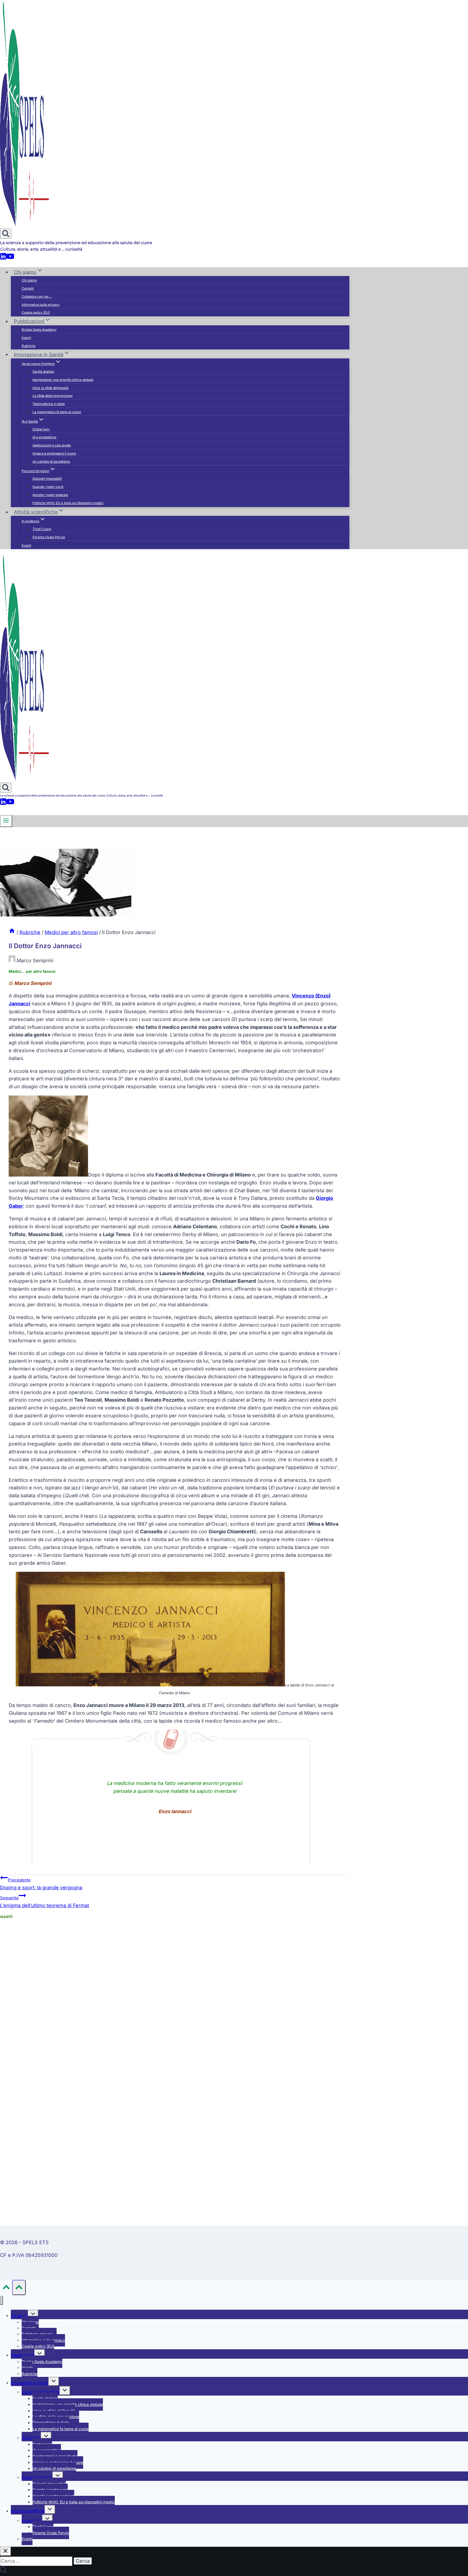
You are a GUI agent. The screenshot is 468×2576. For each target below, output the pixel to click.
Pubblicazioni (23, 2355)
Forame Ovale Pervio (49, 537)
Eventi (26, 545)
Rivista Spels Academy (39, 330)
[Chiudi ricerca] (5, 2551)
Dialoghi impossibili (47, 479)
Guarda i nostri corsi (48, 487)
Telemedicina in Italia (49, 404)
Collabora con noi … (37, 297)
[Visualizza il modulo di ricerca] (6, 234)
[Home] (12, 932)
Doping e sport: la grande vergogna (41, 1884)
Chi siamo (29, 280)
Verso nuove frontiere (41, 2392)
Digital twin (41, 429)
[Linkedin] (3, 258)
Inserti (26, 338)
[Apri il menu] (6, 821)
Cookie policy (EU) (36, 312)
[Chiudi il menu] (1, 2300)
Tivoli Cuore (42, 529)
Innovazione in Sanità (30, 2383)
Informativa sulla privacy (41, 305)
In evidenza (32, 2520)
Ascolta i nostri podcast (50, 495)
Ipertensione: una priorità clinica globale (63, 380)
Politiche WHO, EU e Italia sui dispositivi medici (68, 503)
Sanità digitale (43, 372)
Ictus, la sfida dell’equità (51, 388)
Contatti (28, 288)
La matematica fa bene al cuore (57, 412)
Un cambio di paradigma (51, 461)
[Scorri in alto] (6, 2288)
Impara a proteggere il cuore (54, 453)
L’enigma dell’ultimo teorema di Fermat (45, 1902)
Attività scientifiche (28, 2511)
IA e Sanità (31, 2438)
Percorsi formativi (37, 2477)
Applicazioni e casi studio (52, 445)
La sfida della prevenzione (53, 396)
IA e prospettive (44, 437)
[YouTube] (10, 258)
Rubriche (29, 346)
